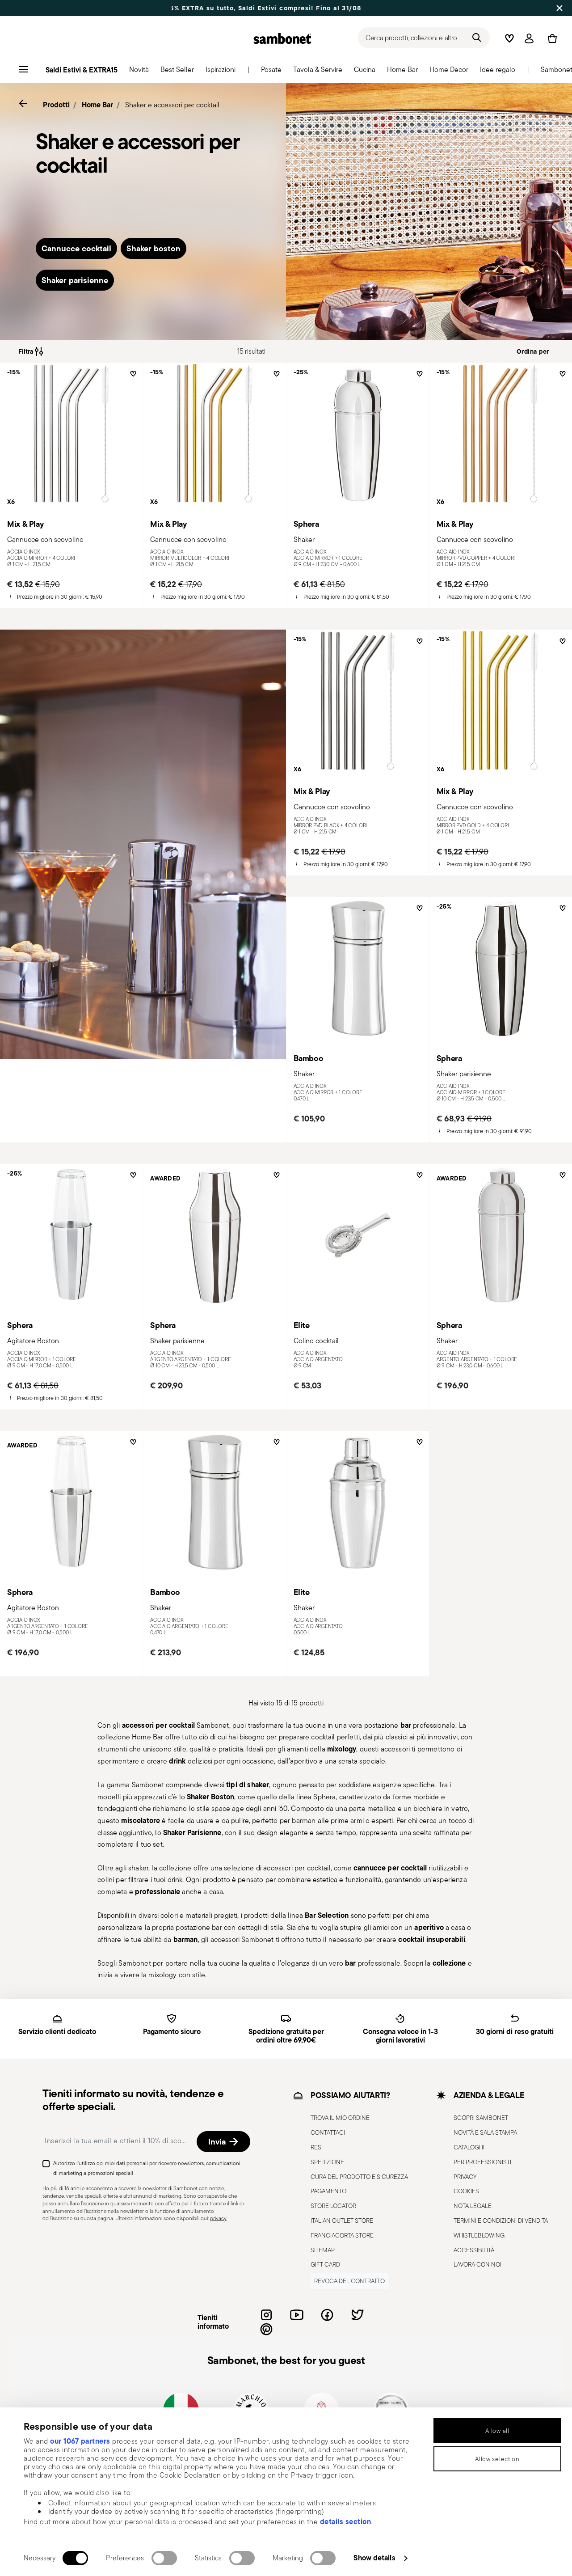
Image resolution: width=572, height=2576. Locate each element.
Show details (374, 2558)
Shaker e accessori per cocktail (172, 105)
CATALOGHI (469, 2147)
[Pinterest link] (266, 2329)
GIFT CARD (325, 2265)
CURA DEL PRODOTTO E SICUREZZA (359, 2177)
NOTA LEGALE (473, 2206)
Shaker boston (154, 248)
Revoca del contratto (349, 2281)
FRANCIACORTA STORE (342, 2235)
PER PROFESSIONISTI (482, 2162)
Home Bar (97, 105)
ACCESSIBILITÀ (474, 2250)
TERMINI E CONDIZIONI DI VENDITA (501, 2221)
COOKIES (466, 2191)
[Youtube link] (297, 2315)
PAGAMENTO (328, 2191)
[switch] (164, 2558)
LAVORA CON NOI (477, 2265)
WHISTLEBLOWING (479, 2235)
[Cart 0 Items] (551, 38)
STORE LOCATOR (333, 2206)
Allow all (497, 2431)
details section (346, 2521)
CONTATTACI (328, 2132)
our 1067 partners (80, 2441)
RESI (317, 2147)
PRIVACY (465, 2177)
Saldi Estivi (186, 8)
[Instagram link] (266, 2315)
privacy (218, 2219)
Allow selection (497, 2459)
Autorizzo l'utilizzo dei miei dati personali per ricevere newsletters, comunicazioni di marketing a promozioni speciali (147, 2168)
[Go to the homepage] (282, 38)
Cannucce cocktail (76, 248)
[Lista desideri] (132, 377)
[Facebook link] (327, 2315)
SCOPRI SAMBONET (481, 2118)
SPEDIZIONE (327, 2162)
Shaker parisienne (75, 280)
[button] (139, 72)
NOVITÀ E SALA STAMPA (485, 2132)
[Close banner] (559, 8)
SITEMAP (323, 2250)
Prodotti (56, 105)
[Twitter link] (357, 2315)
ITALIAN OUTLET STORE (342, 2221)
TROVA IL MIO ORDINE (340, 2118)
